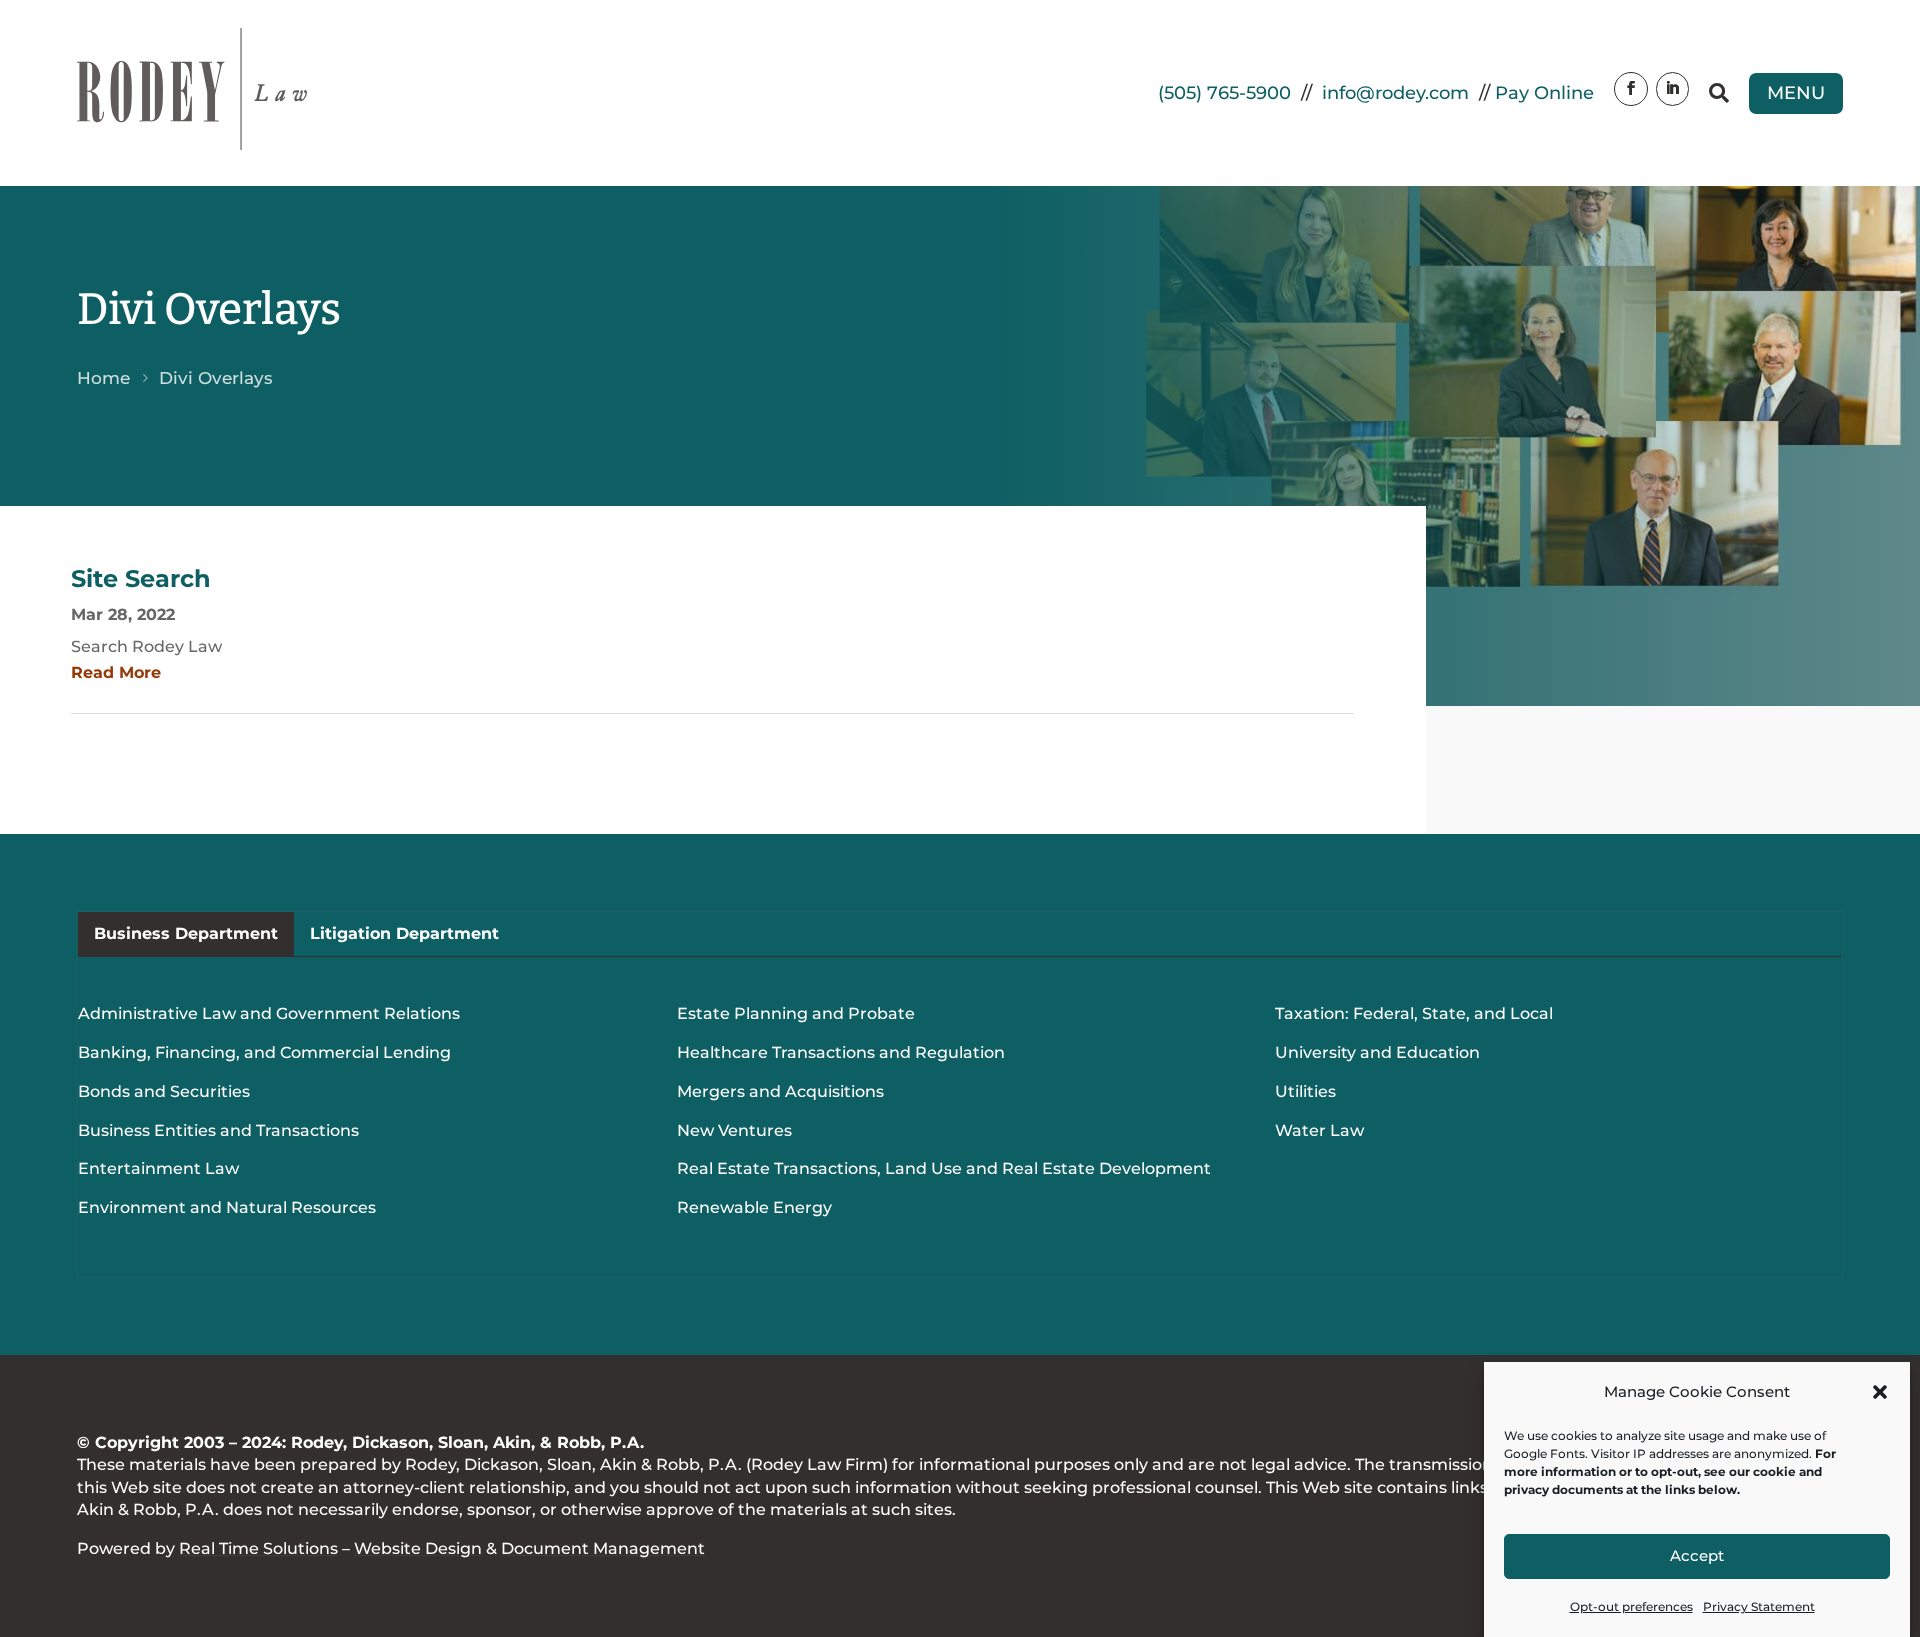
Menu (1796, 93)
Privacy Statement (1759, 1606)
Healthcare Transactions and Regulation (841, 1052)
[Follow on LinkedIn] (1673, 89)
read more (116, 672)
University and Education (1377, 1052)
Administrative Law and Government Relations (269, 1013)
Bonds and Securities (164, 1091)
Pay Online (1544, 93)
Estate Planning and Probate (796, 1013)
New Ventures (734, 1130)
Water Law (1319, 1130)
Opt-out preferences (1631, 1606)
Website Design (418, 1548)
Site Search (141, 578)
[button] (1880, 1392)
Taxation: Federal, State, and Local (1414, 1013)
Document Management (603, 1548)
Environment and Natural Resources (227, 1207)
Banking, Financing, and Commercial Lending (264, 1052)
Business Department (186, 933)
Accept (1697, 1556)
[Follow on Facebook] (1631, 89)
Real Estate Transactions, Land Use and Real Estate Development (944, 1168)
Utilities (1305, 1091)
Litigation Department (404, 933)
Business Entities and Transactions (218, 1130)
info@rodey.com (1395, 93)
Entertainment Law (158, 1168)
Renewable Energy (754, 1207)
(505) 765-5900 (1224, 93)
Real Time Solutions (258, 1548)
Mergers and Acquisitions (780, 1091)
